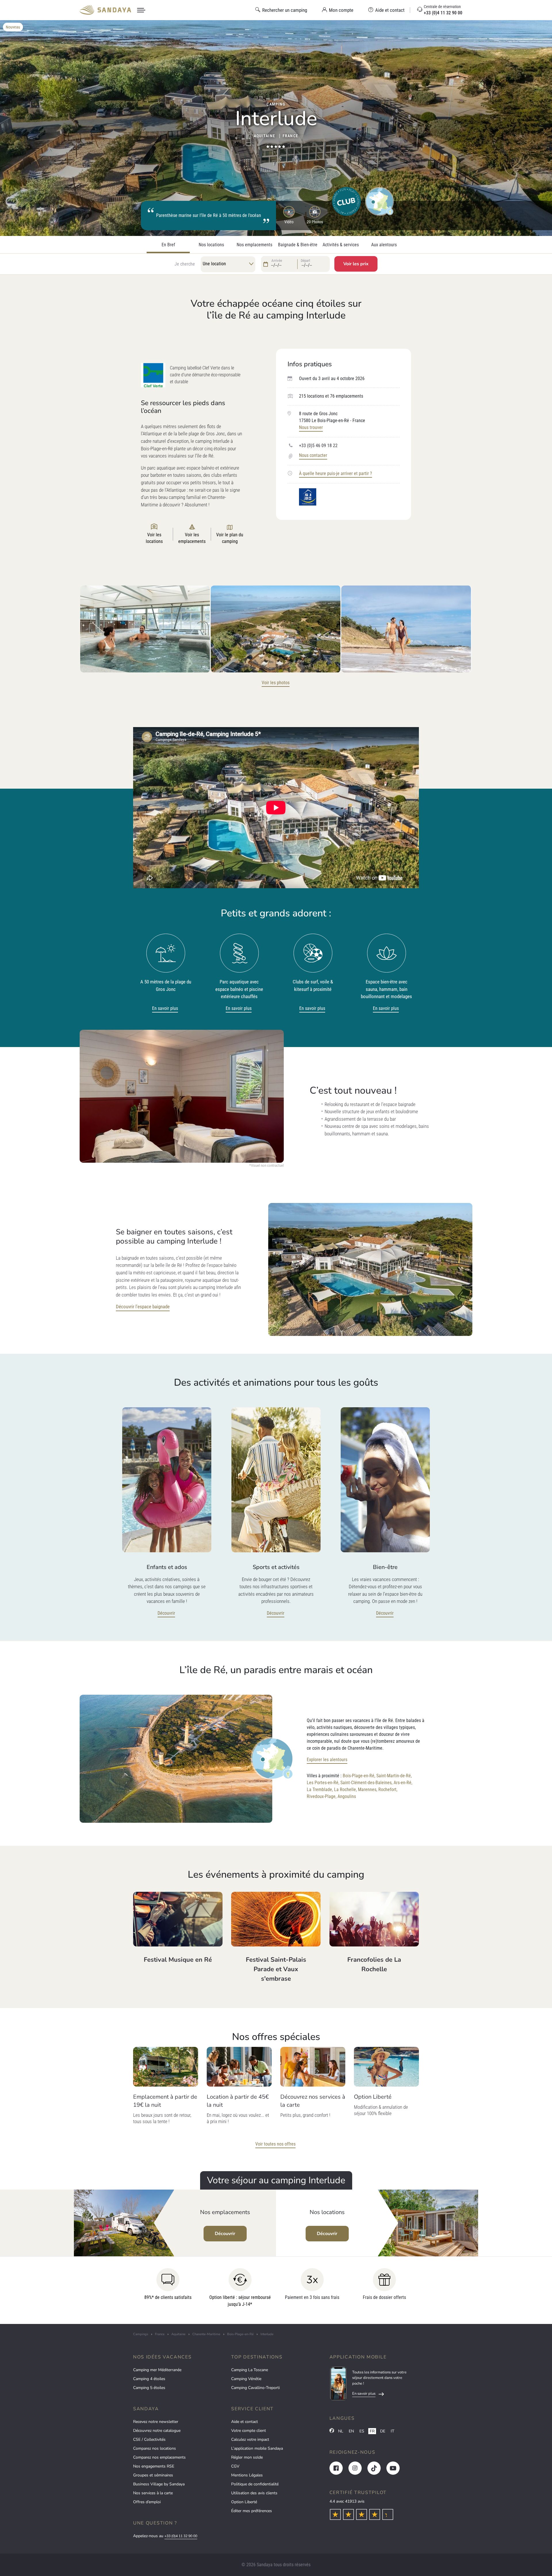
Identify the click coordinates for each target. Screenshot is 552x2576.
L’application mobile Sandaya (257, 2448)
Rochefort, (388, 1790)
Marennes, (368, 1790)
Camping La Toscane (250, 2370)
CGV (235, 2466)
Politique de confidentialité (255, 2484)
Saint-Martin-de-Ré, (394, 1776)
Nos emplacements (254, 245)
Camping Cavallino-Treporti (255, 2388)
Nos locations (211, 245)
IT (392, 2431)
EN (351, 2431)
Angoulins (347, 1796)
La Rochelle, (345, 1790)
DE (383, 2431)
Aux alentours (384, 245)
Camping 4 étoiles (149, 2379)
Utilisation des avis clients (254, 2493)
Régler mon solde (247, 2457)
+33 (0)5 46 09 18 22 (318, 446)
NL (341, 2431)
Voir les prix (356, 264)
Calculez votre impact (250, 2439)
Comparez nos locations (155, 2448)
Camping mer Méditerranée (157, 2370)
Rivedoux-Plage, (322, 1796)
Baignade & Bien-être (298, 245)
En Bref (168, 245)
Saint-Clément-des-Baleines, (366, 1783)
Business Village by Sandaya (159, 2484)
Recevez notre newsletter (156, 2422)
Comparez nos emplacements (159, 2457)
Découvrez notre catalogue (157, 2431)
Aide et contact (245, 2422)
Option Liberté (244, 2502)
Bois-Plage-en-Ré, (359, 1776)
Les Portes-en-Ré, (323, 1783)
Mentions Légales (247, 2475)
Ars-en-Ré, (403, 1783)
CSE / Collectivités (149, 2439)
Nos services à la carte (153, 2493)
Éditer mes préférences (252, 2511)
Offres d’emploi (147, 2502)
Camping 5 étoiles (149, 2388)
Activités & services (341, 245)
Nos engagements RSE (154, 2466)
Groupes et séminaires (153, 2475)
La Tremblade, (320, 1790)
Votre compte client (249, 2431)
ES (362, 2431)
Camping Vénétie (246, 2379)
